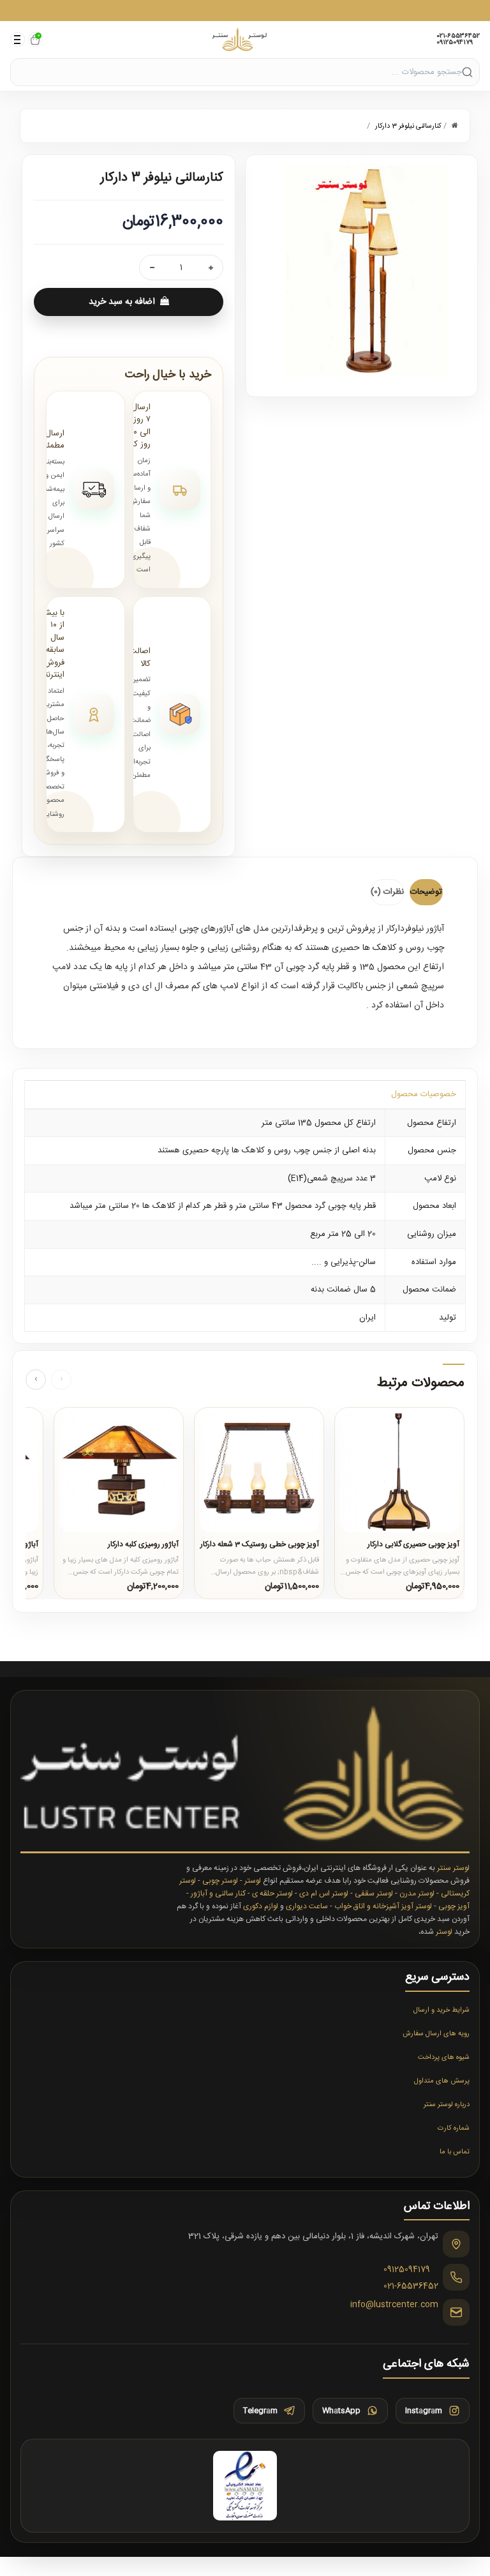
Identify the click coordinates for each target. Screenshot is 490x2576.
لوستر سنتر (453, 1868)
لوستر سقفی (374, 1894)
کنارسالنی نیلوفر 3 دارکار (408, 126)
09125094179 (455, 43)
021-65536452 (458, 36)
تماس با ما (455, 2152)
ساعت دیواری (307, 1906)
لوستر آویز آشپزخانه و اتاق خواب (383, 1906)
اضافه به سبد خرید (122, 302)
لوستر (253, 1881)
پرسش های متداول (442, 2081)
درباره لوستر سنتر (447, 2105)
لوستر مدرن (417, 1894)
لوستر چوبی (220, 1881)
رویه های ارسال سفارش (436, 2034)
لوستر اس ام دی (324, 1894)
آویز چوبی (454, 1906)
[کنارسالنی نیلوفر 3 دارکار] (361, 271)
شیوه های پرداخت (444, 2058)
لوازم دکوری (261, 1906)
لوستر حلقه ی (272, 1894)
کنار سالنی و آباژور (218, 1894)
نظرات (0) (387, 892)
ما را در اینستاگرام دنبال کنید (245, 10)
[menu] (18, 39)
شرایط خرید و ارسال (442, 2010)
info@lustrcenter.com (394, 2305)
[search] (467, 72)
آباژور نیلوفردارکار (415, 929)
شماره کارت (454, 2128)
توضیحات (426, 892)
